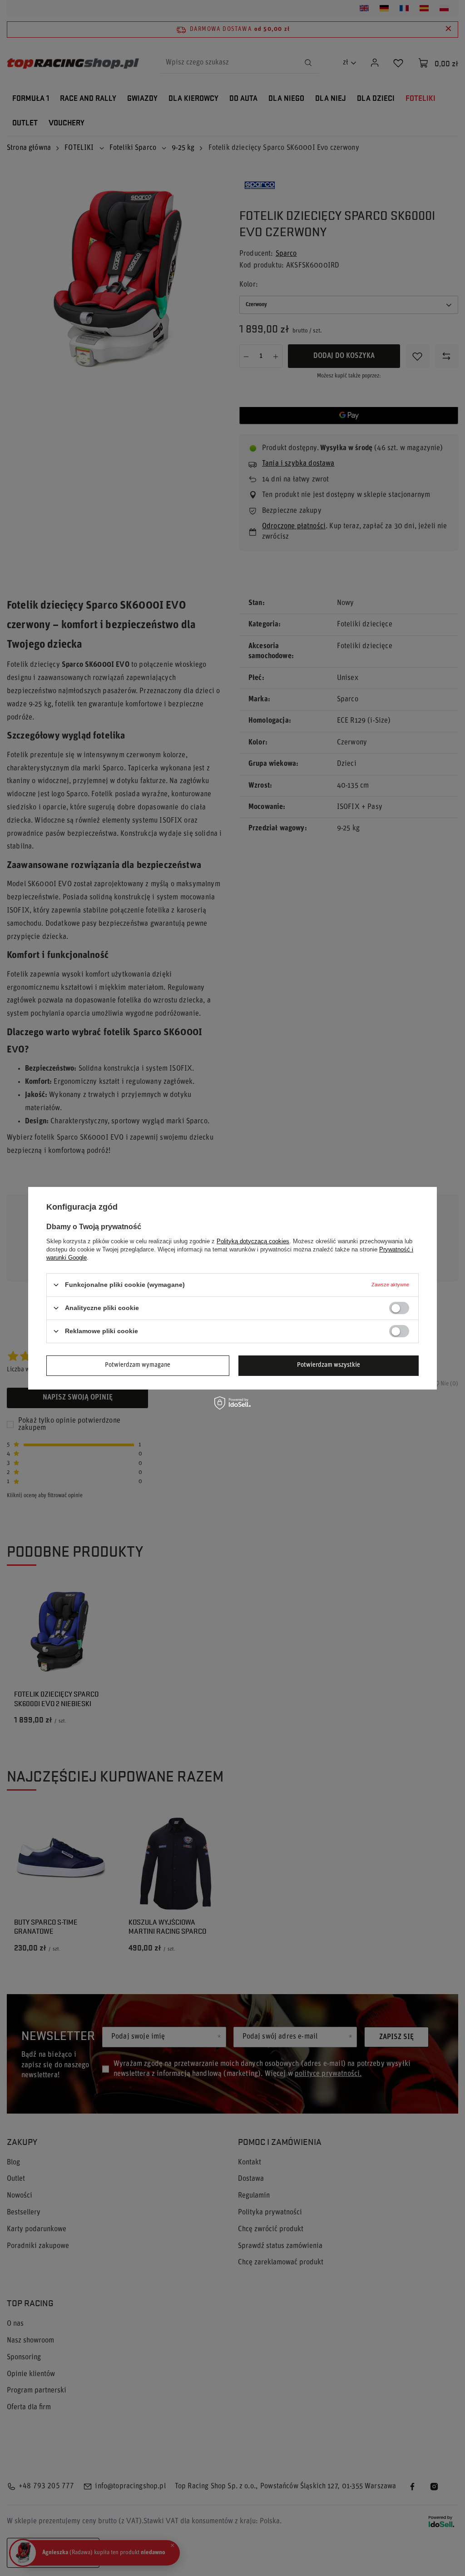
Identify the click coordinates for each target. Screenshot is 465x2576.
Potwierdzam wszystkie (329, 1365)
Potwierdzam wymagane (138, 1365)
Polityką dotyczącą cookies (253, 1241)
